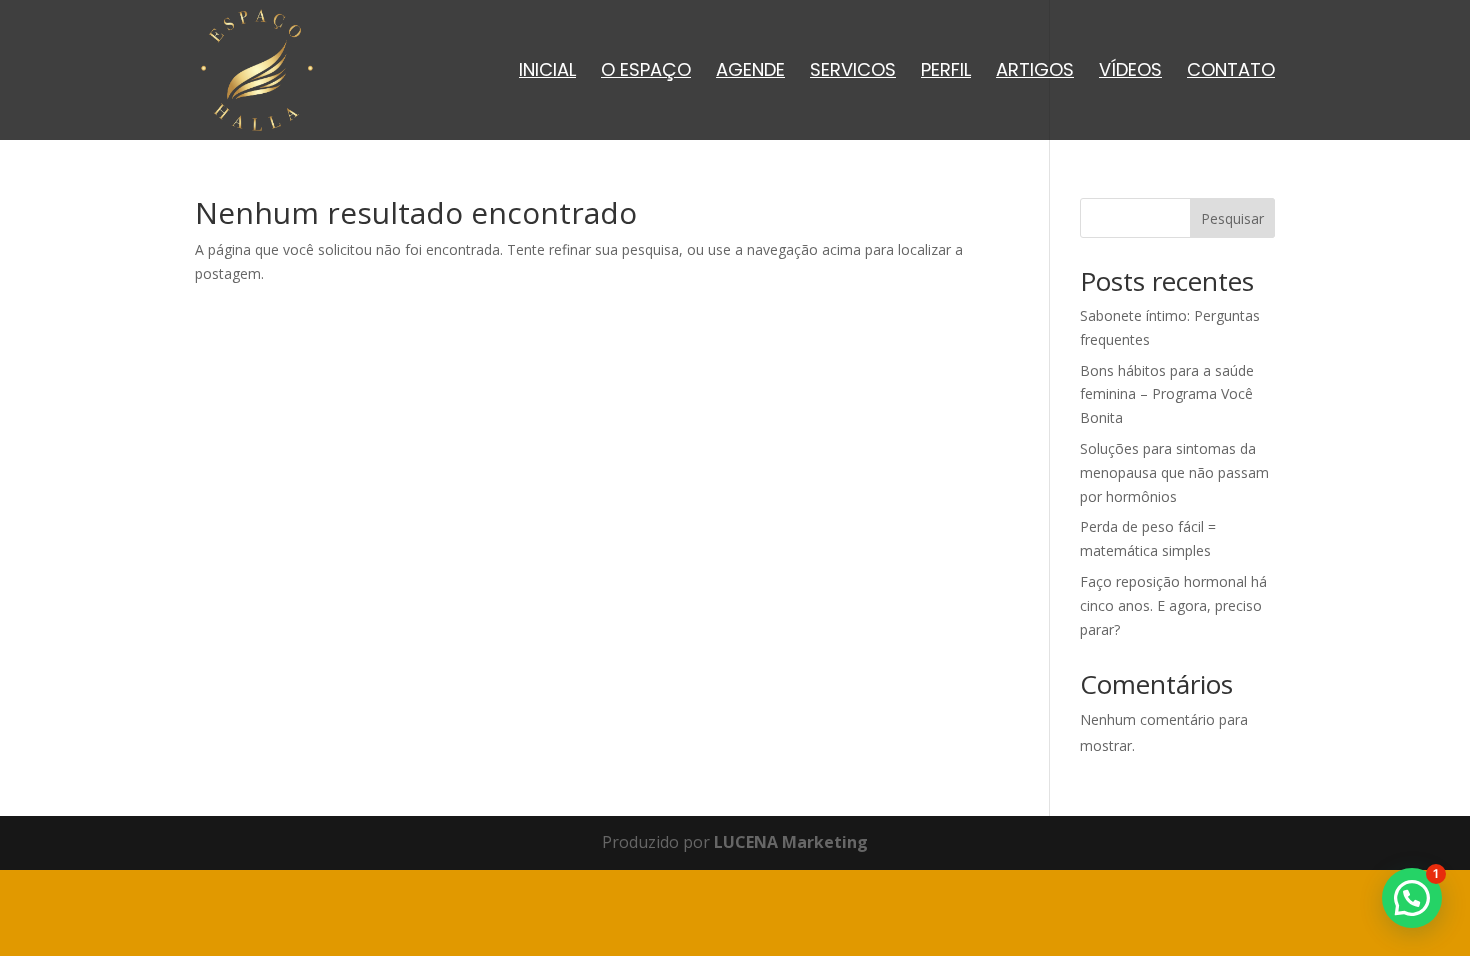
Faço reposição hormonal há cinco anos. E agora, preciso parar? (1173, 605)
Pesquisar (1232, 218)
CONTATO (1231, 72)
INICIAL (547, 72)
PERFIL (946, 72)
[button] (1412, 898)
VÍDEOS (1130, 72)
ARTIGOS (1035, 72)
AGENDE (750, 72)
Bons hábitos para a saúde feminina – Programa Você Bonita (1167, 394)
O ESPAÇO (646, 72)
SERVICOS (853, 72)
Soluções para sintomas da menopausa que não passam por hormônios (1174, 472)
